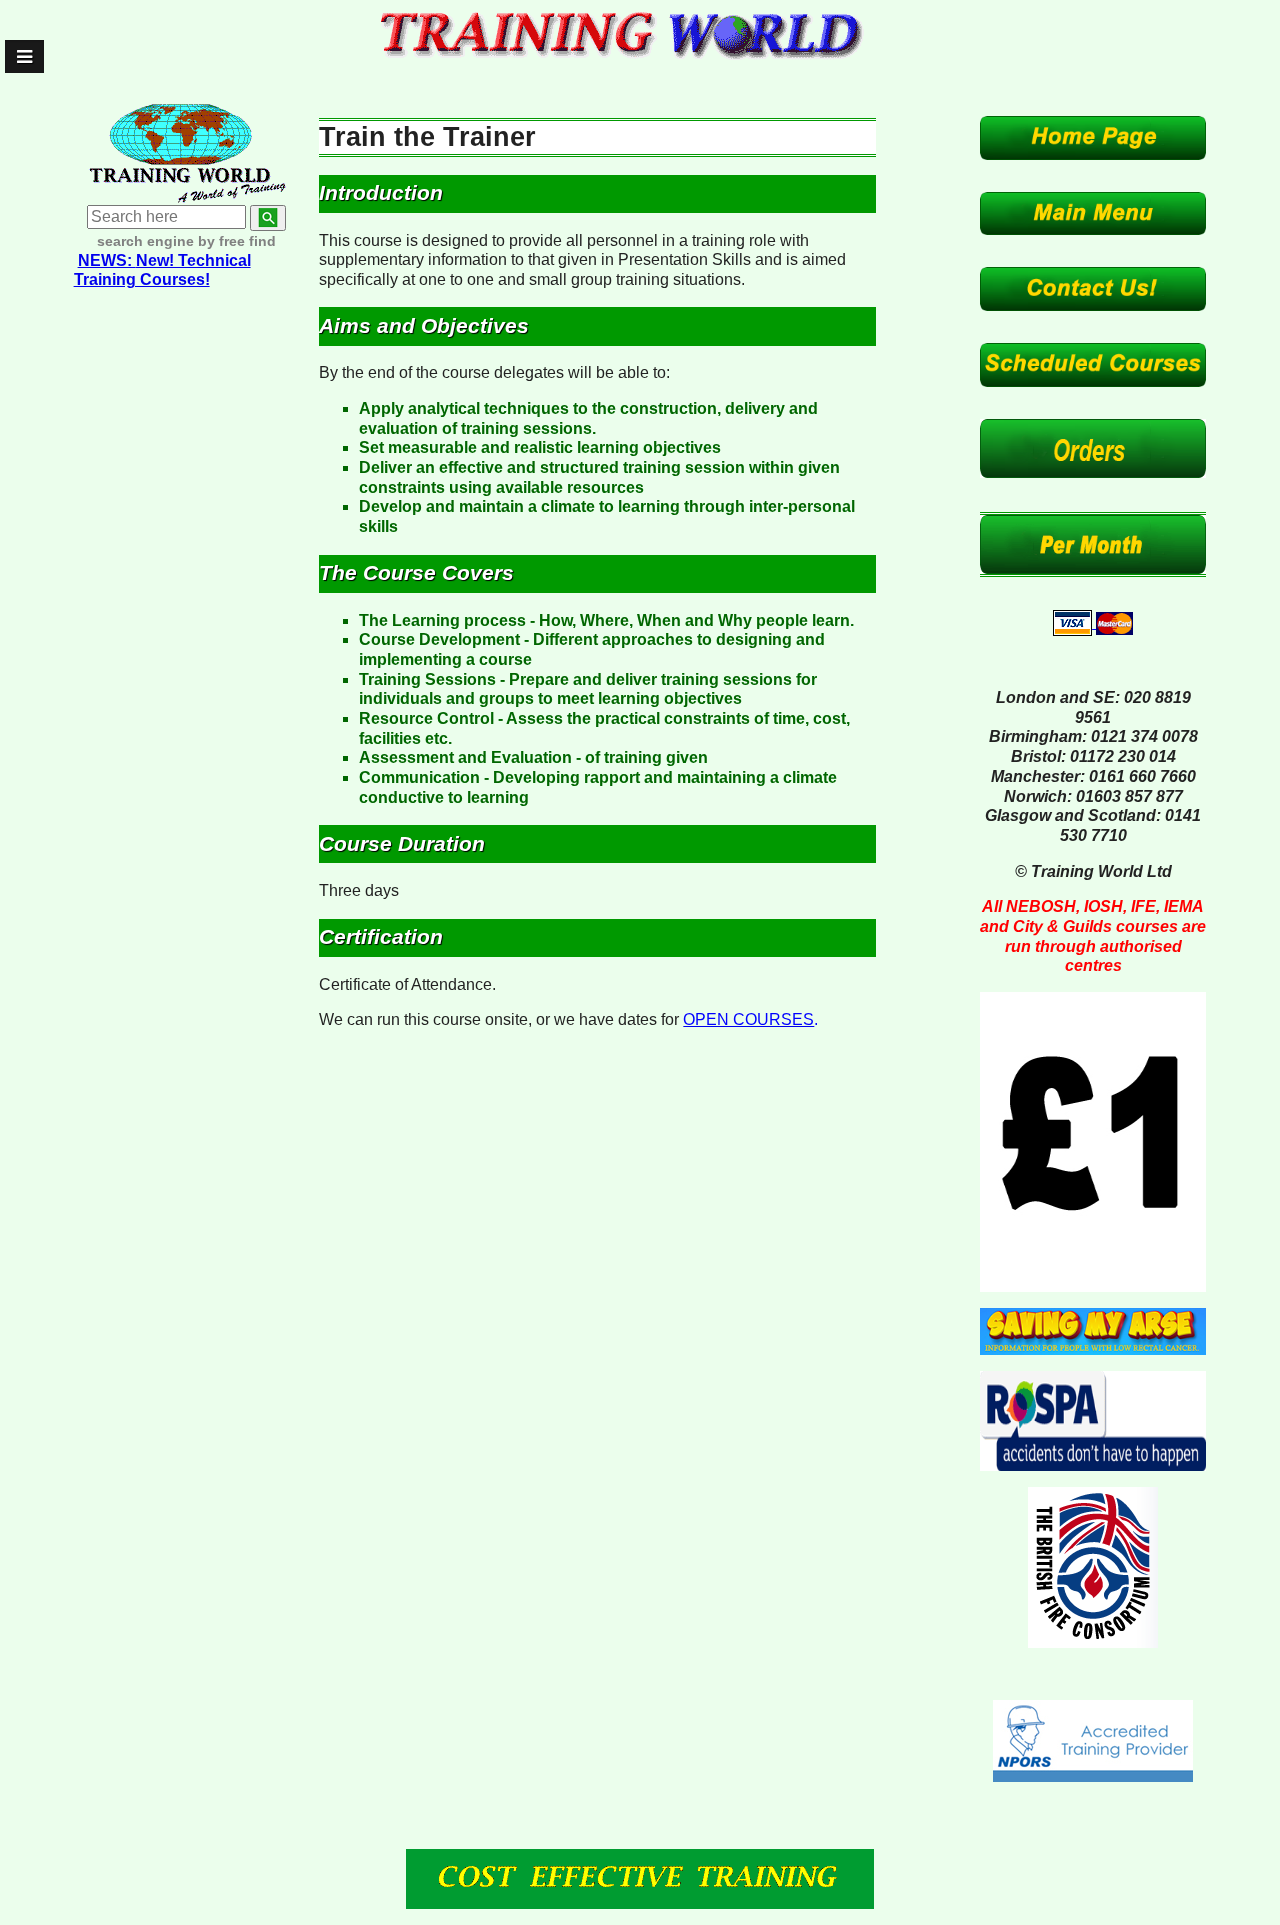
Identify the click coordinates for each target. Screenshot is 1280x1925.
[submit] (268, 218)
